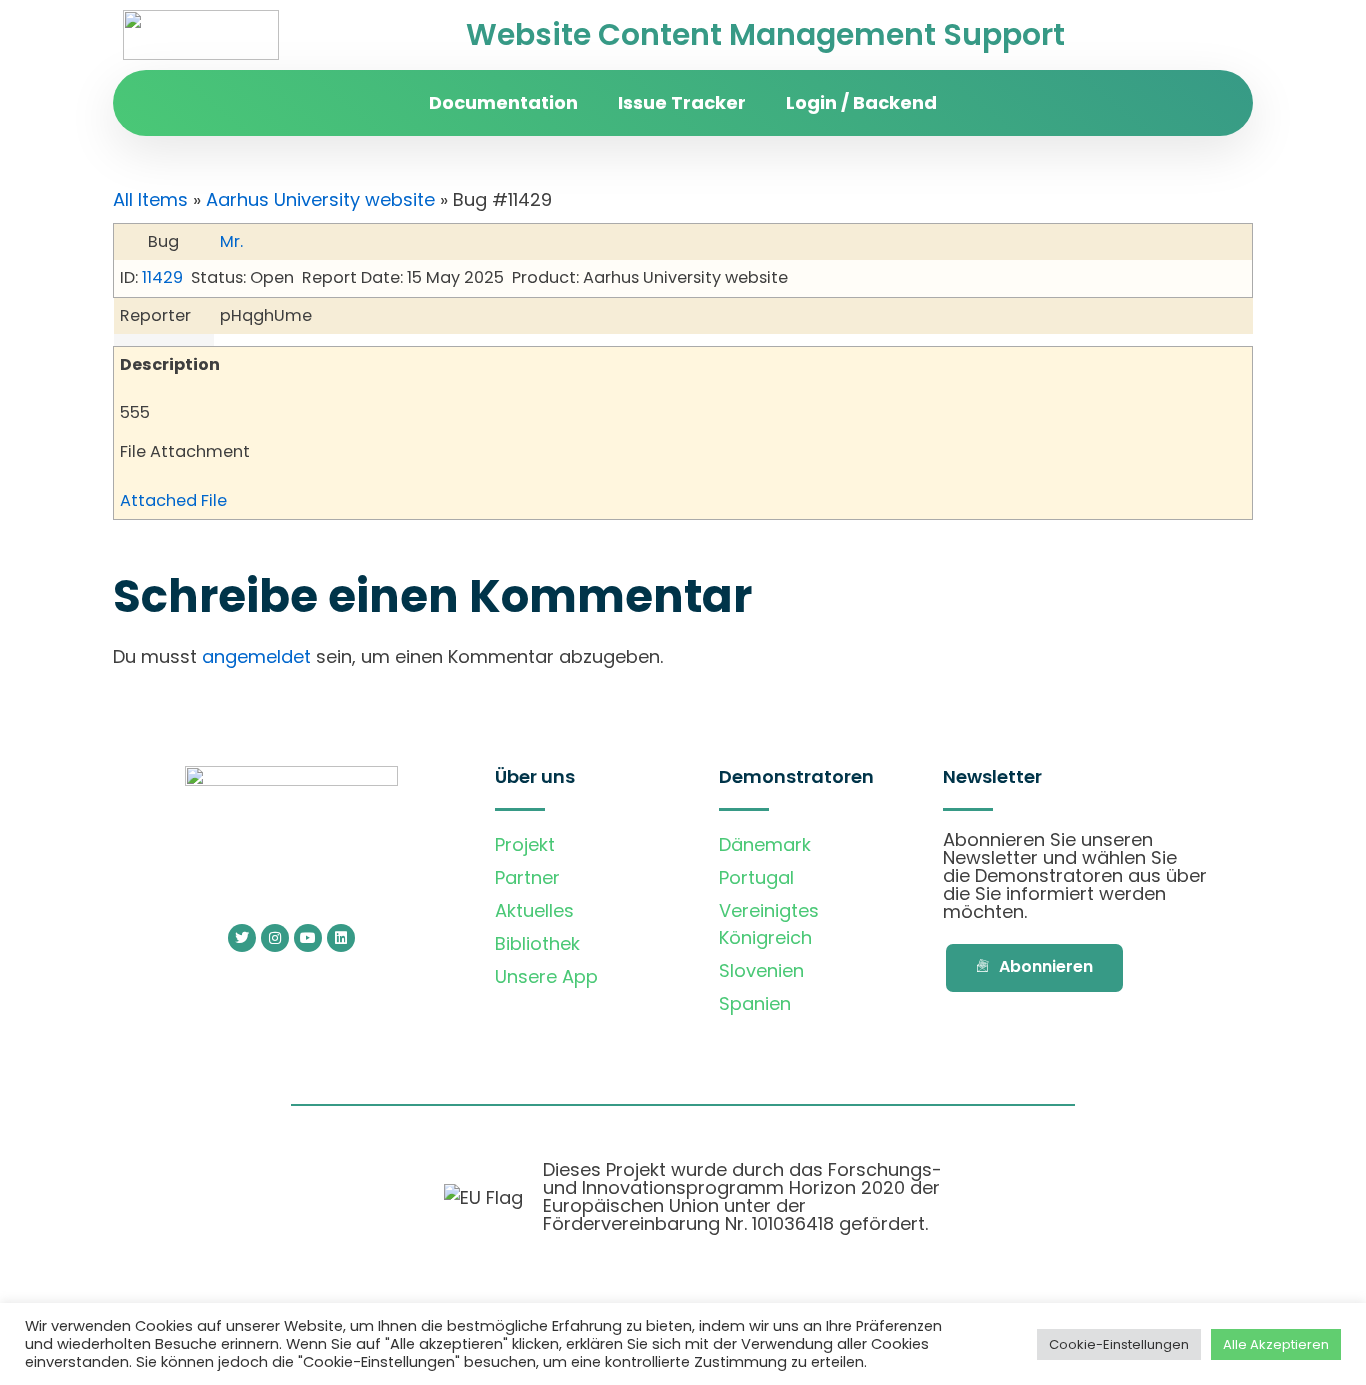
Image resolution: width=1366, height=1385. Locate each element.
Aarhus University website (320, 199)
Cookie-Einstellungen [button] (1119, 1344)
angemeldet (256, 656)
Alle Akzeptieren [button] (1276, 1344)
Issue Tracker (682, 102)
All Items (150, 199)
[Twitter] (242, 938)
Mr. (231, 241)
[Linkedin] (341, 938)
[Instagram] (275, 938)
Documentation (503, 102)
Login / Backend (861, 102)
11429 (162, 277)
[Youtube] (308, 938)
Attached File (173, 500)
